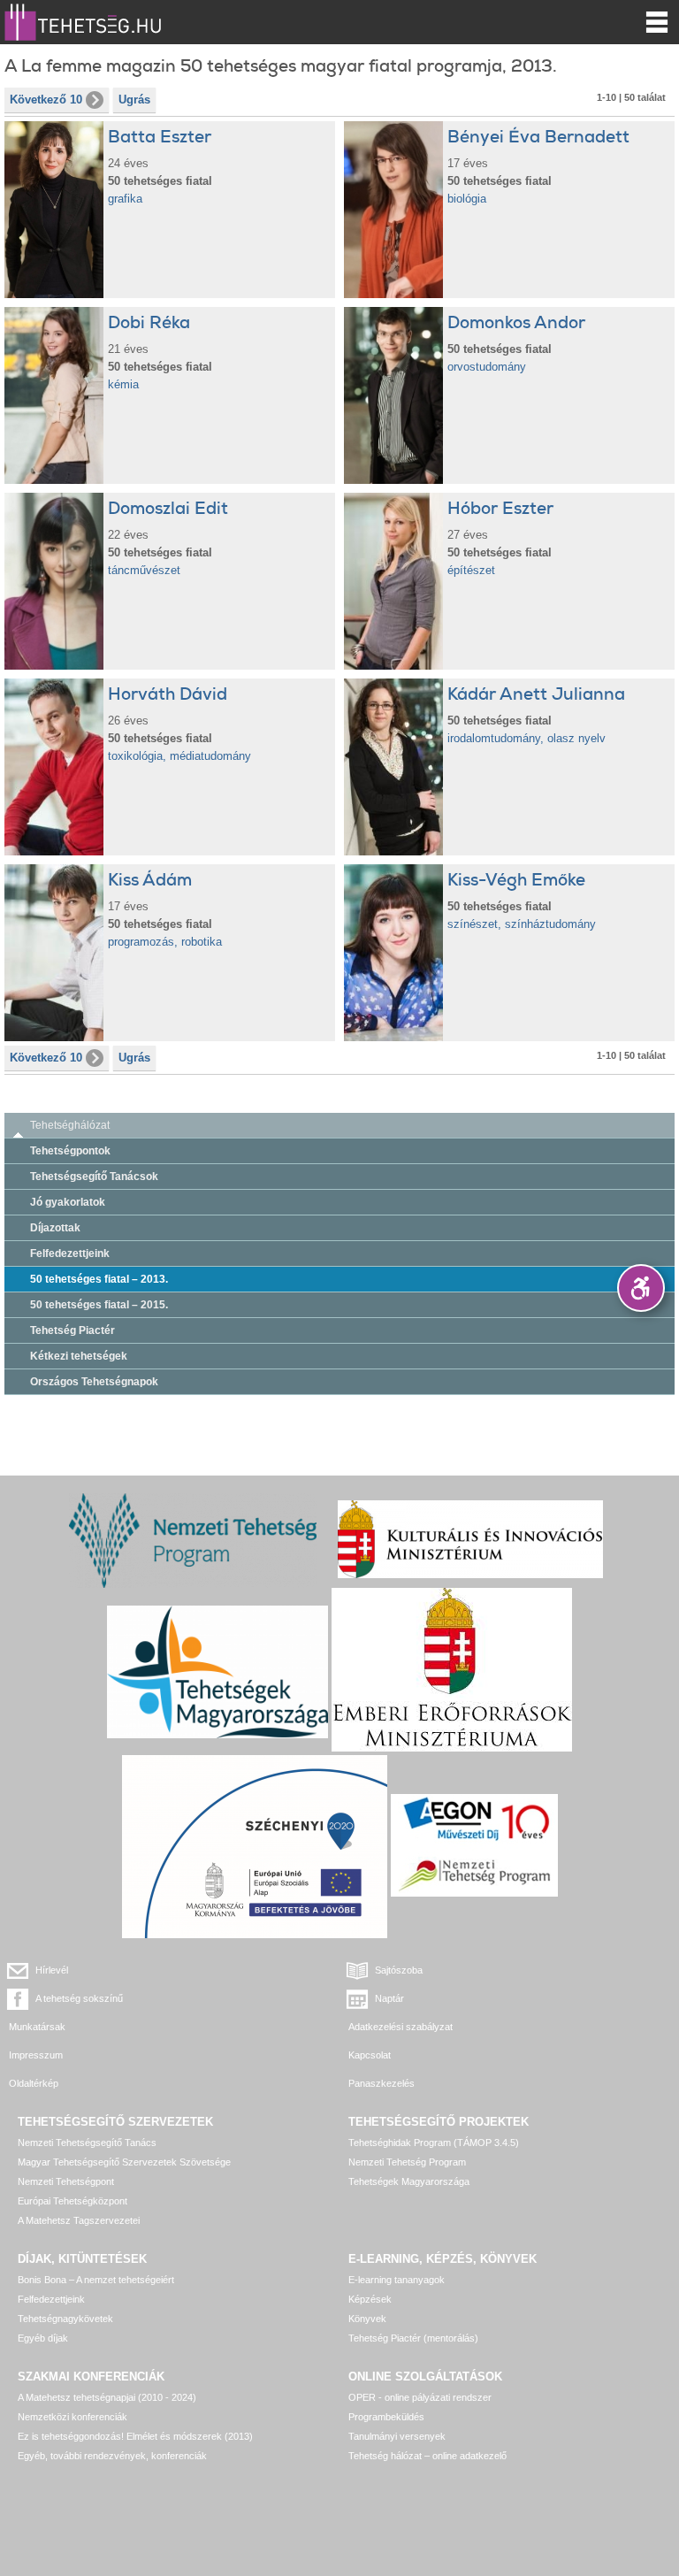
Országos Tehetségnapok (94, 1382)
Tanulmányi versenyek (397, 2436)
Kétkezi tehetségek (79, 1356)
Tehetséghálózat (70, 1125)
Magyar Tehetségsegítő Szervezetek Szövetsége (124, 2162)
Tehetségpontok (70, 1151)
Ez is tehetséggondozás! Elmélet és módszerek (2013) (135, 2436)
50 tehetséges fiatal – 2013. (99, 1279)
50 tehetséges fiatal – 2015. (99, 1305)
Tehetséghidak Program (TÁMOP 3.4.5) (434, 2143)
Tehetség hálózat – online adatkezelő (427, 2456)
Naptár (389, 1998)
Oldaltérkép (34, 2083)
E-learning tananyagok (397, 2280)
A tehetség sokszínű (79, 1998)
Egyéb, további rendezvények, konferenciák (112, 2456)
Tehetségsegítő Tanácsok (94, 1177)
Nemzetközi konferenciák (72, 2417)
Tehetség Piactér (72, 1330)
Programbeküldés (386, 2417)
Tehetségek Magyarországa (409, 2181)
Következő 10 (46, 100)
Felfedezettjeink (70, 1253)
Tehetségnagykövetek (65, 2319)
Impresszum (36, 2055)
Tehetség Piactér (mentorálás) (413, 2338)
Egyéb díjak (43, 2338)
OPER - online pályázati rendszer (420, 2397)
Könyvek (367, 2319)
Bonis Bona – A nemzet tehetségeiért (96, 2280)
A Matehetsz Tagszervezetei (79, 2220)
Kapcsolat (370, 2055)
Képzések (370, 2299)
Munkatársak (37, 2027)
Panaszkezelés (381, 2083)
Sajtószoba (399, 1970)
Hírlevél (52, 1970)
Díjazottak (55, 1228)
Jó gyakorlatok (68, 1202)
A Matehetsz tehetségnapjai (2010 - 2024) (107, 2397)
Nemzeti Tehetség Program (407, 2162)
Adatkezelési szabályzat (401, 2027)
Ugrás (134, 100)
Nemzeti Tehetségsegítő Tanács (87, 2143)
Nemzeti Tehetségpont (66, 2181)
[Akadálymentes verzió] (641, 1288)
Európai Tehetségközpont (72, 2201)
